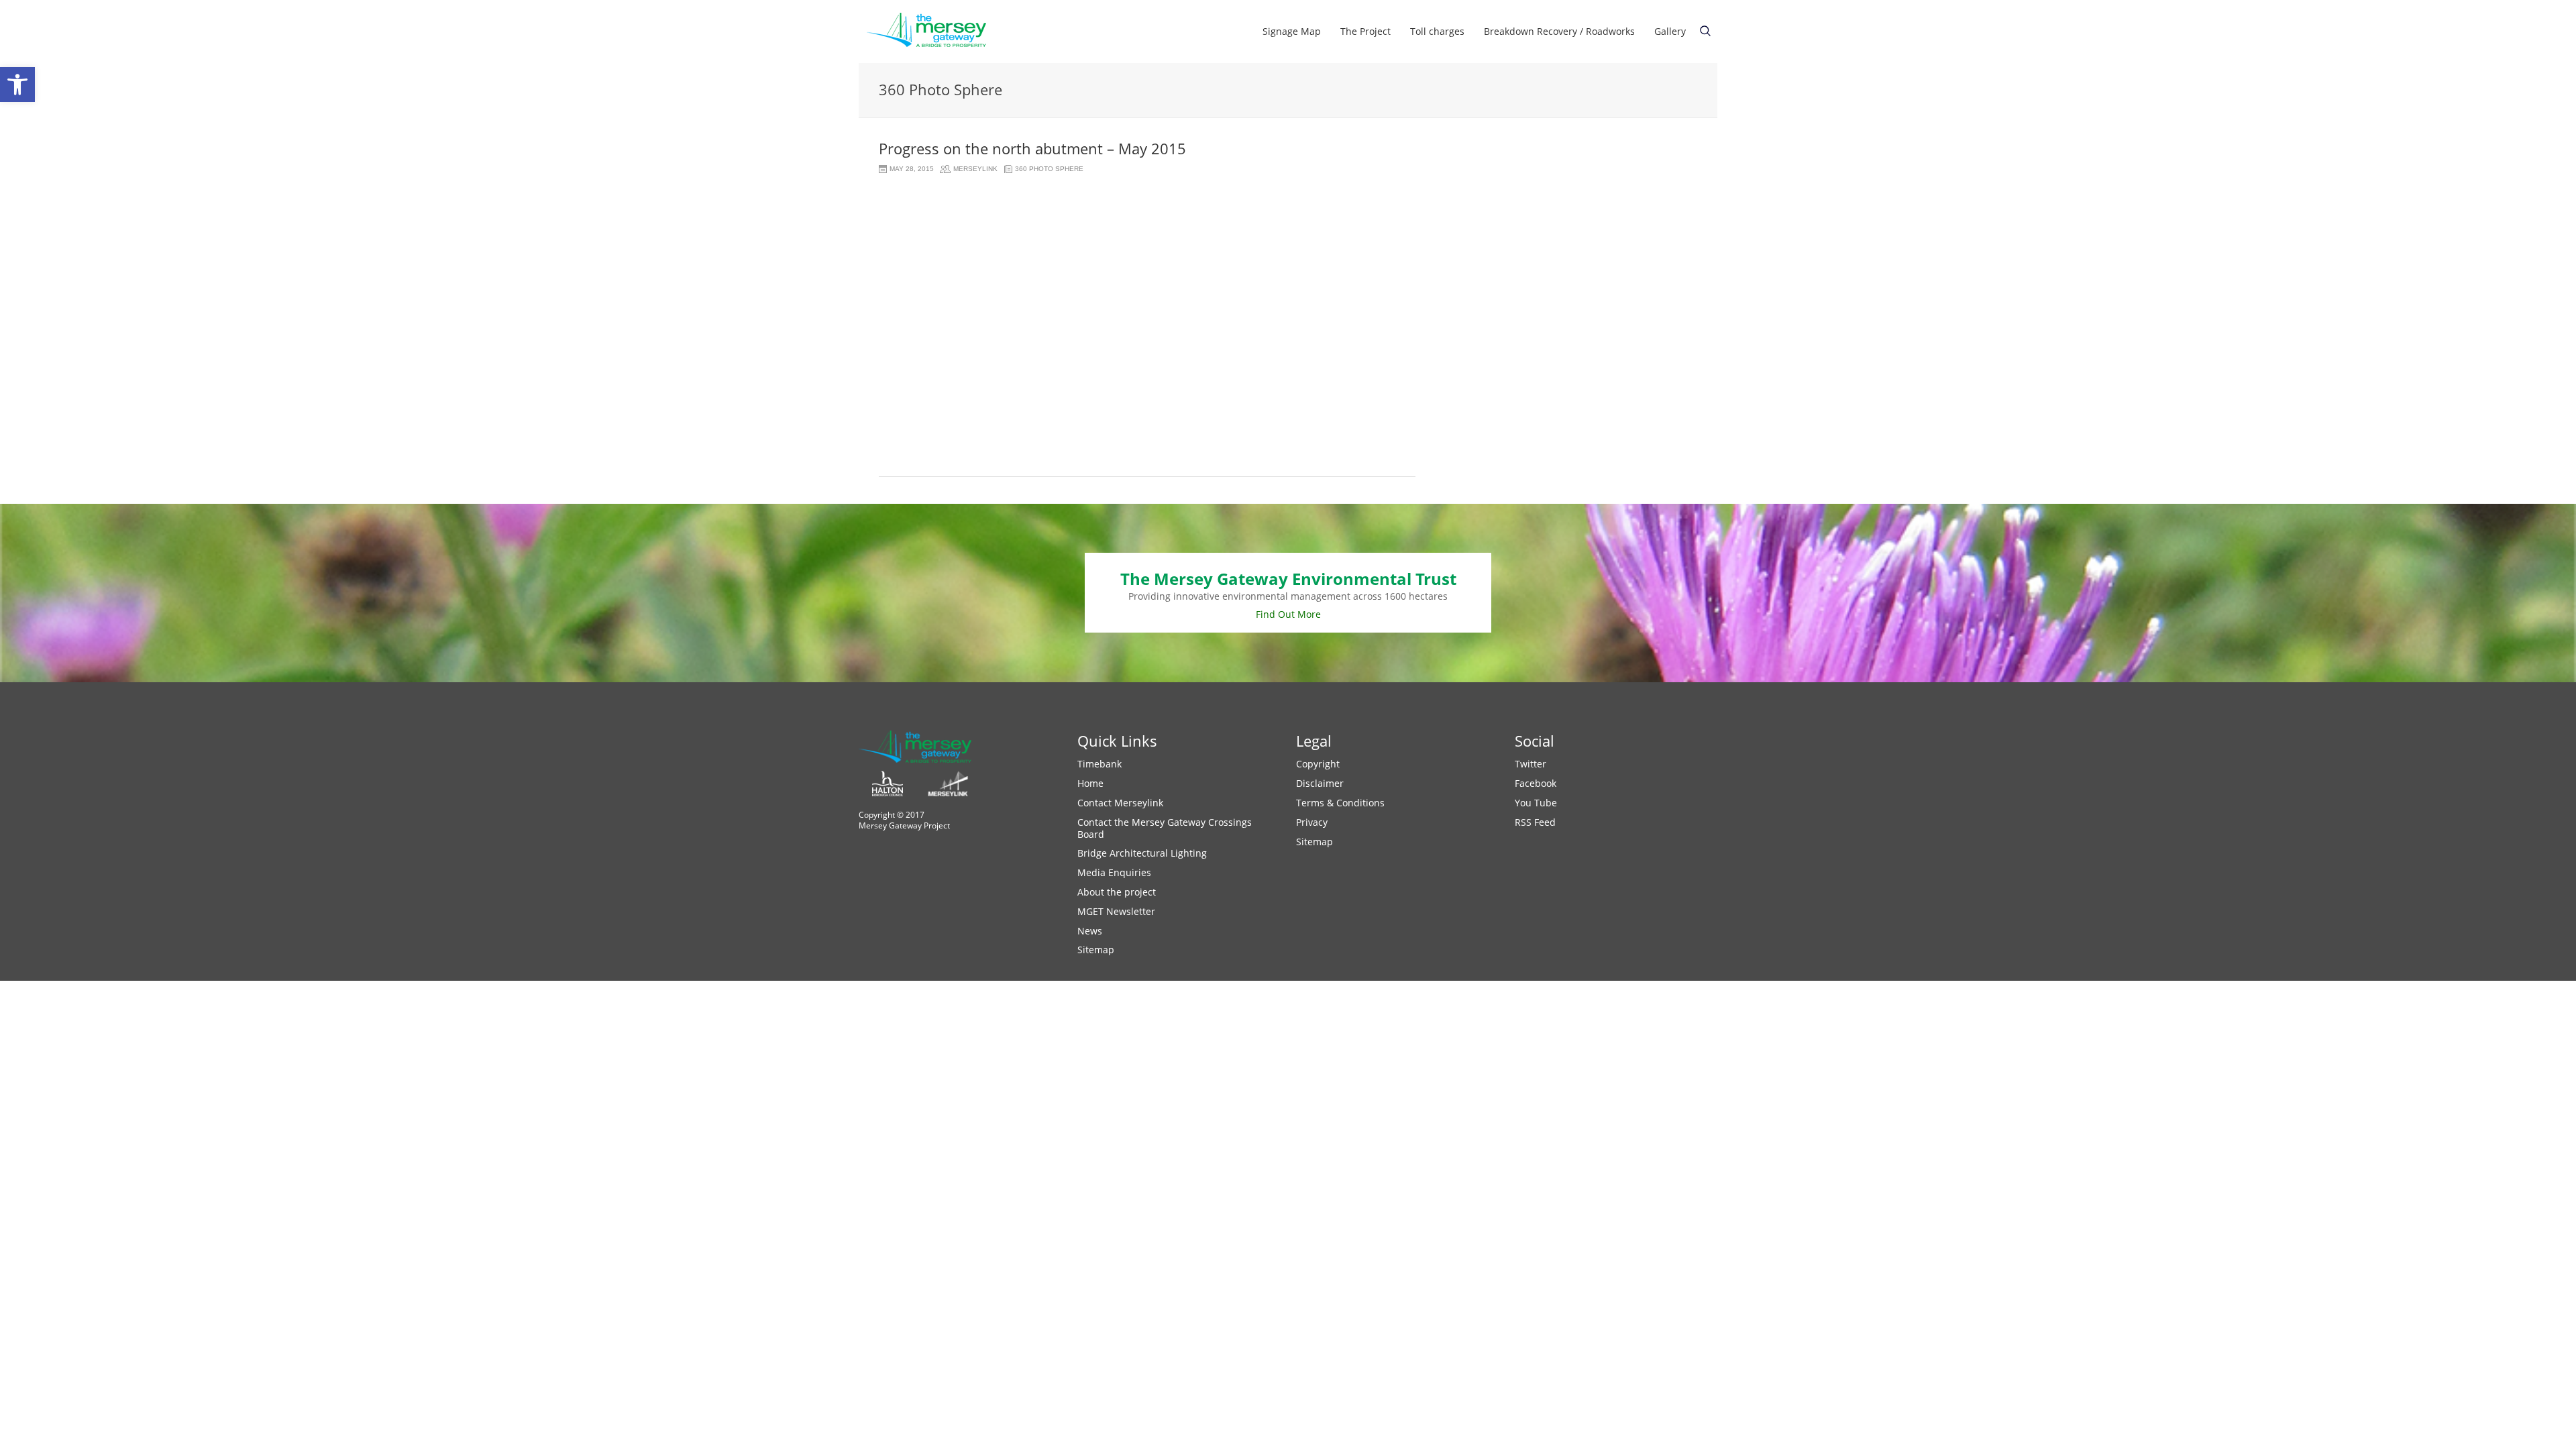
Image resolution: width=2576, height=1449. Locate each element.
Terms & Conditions (1340, 803)
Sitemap (1096, 950)
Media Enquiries (1114, 872)
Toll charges (1437, 31)
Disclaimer (1320, 783)
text (1705, 31)
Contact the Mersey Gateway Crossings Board (1165, 828)
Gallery (1670, 31)
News (1090, 931)
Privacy (1312, 822)
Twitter (1531, 764)
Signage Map (1292, 31)
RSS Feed (1535, 822)
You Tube (1536, 803)
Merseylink (975, 169)
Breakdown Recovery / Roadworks (1559, 31)
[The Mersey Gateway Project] (932, 32)
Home (1090, 783)
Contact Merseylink (1120, 803)
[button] (17, 85)
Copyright (1318, 764)
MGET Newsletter (1116, 911)
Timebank (1099, 764)
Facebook (1536, 783)
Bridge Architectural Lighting (1142, 853)
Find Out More (1288, 614)
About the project (1117, 892)
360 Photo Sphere (1049, 169)
